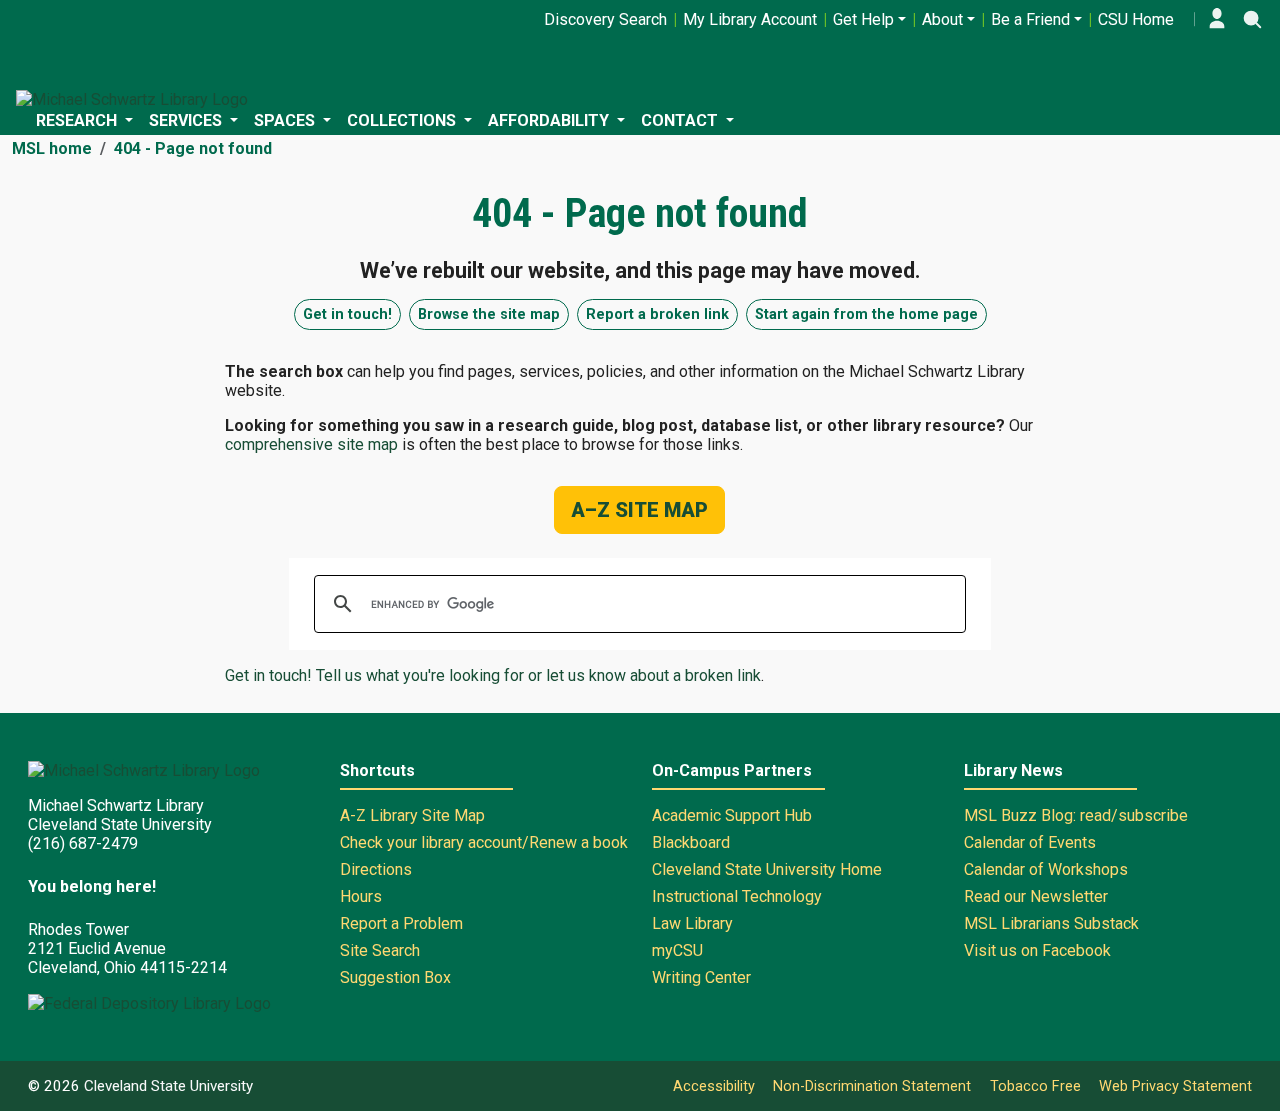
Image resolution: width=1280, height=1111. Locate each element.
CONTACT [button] (681, 120)
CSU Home (1136, 19)
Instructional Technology (737, 896)
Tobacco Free (1035, 1086)
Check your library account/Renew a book (484, 842)
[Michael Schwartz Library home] (132, 99)
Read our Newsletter (1036, 896)
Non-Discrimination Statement (872, 1086)
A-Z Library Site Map (412, 815)
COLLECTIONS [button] (403, 120)
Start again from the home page (866, 314)
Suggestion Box (395, 977)
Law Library (692, 923)
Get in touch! (347, 314)
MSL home (52, 148)
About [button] (942, 19)
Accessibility (714, 1086)
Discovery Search (605, 19)
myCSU (677, 950)
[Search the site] (1252, 19)
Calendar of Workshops (1046, 869)
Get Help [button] (863, 19)
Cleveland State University (168, 1086)
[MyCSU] (1217, 19)
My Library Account (750, 19)
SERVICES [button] (187, 120)
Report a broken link (657, 314)
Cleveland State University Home (767, 869)
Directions (376, 869)
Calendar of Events (1030, 842)
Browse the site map (489, 314)
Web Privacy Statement (1175, 1086)
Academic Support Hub (732, 815)
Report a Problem (401, 923)
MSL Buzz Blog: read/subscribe (1076, 815)
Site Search (380, 950)
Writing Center (701, 977)
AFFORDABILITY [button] (550, 120)
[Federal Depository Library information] (149, 1003)
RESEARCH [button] (78, 120)
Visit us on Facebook (1037, 950)
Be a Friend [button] (1030, 19)
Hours (361, 896)
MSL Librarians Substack (1051, 923)
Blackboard (691, 842)
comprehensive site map (311, 444)
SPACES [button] (286, 120)
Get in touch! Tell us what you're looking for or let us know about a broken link (493, 675)
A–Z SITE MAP (639, 510)
